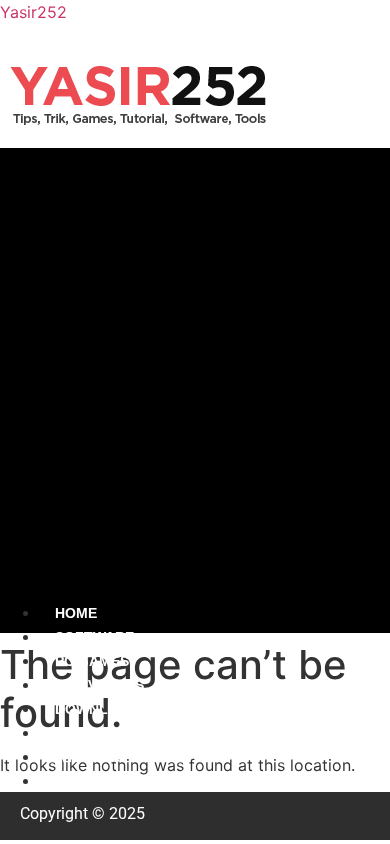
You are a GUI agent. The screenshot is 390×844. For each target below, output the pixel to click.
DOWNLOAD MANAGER (135, 709)
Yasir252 (33, 12)
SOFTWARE (94, 637)
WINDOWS (90, 757)
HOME (76, 613)
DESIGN (81, 733)
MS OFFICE (93, 781)
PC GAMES (92, 661)
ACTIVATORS (99, 685)
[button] (195, 374)
